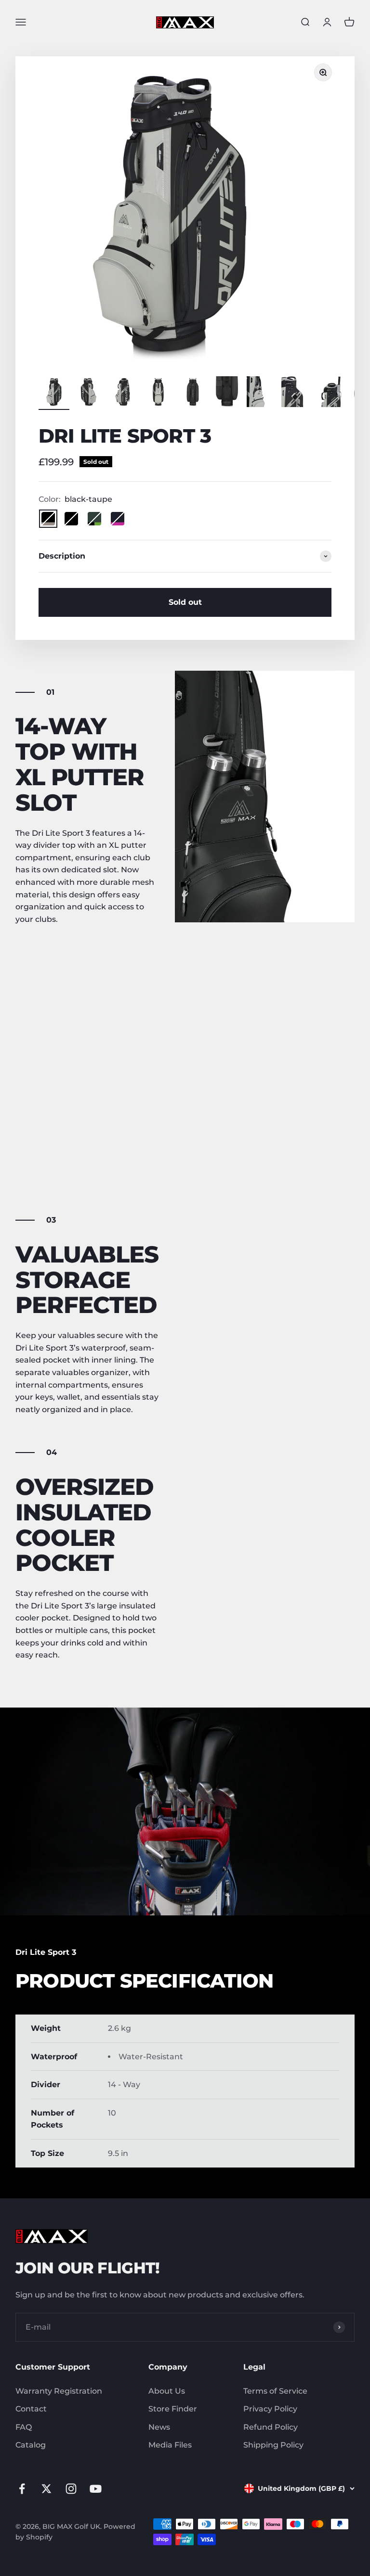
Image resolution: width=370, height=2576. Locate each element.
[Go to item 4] (158, 393)
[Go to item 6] (227, 393)
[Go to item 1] (54, 393)
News (159, 2427)
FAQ (24, 2427)
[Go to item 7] (262, 393)
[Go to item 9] (331, 393)
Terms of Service (275, 2391)
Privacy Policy (270, 2409)
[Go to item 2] (89, 393)
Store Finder (173, 2409)
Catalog (31, 2445)
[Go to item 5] (193, 393)
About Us (167, 2391)
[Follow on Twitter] (46, 2489)
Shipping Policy (273, 2445)
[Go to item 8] (297, 393)
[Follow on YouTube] (96, 2489)
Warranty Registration (59, 2391)
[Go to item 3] (123, 393)
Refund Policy (271, 2427)
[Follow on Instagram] (71, 2489)
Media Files (170, 2445)
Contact (31, 2409)
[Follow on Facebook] (22, 2489)
